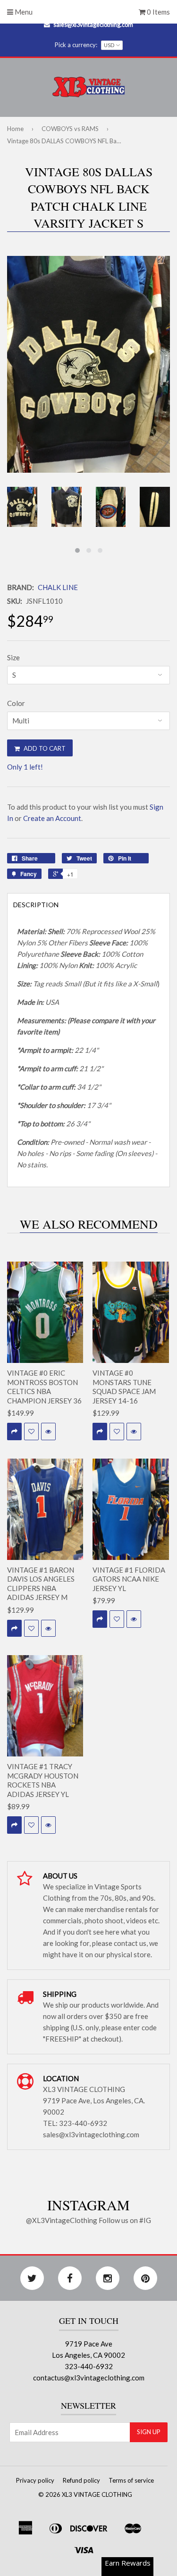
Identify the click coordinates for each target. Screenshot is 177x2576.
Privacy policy (35, 2480)
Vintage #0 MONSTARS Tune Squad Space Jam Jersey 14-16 (124, 1387)
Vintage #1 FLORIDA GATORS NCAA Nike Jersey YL (129, 1579)
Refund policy (81, 2480)
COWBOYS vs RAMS (70, 129)
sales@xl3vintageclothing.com (93, 25)
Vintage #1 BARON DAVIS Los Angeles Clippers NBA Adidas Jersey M (41, 1584)
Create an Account (52, 818)
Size (13, 657)
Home (15, 129)
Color (16, 703)
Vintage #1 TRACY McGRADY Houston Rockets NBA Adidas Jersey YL (43, 1780)
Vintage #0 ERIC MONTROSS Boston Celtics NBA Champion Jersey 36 (44, 1387)
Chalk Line (58, 587)
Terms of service (131, 2480)
